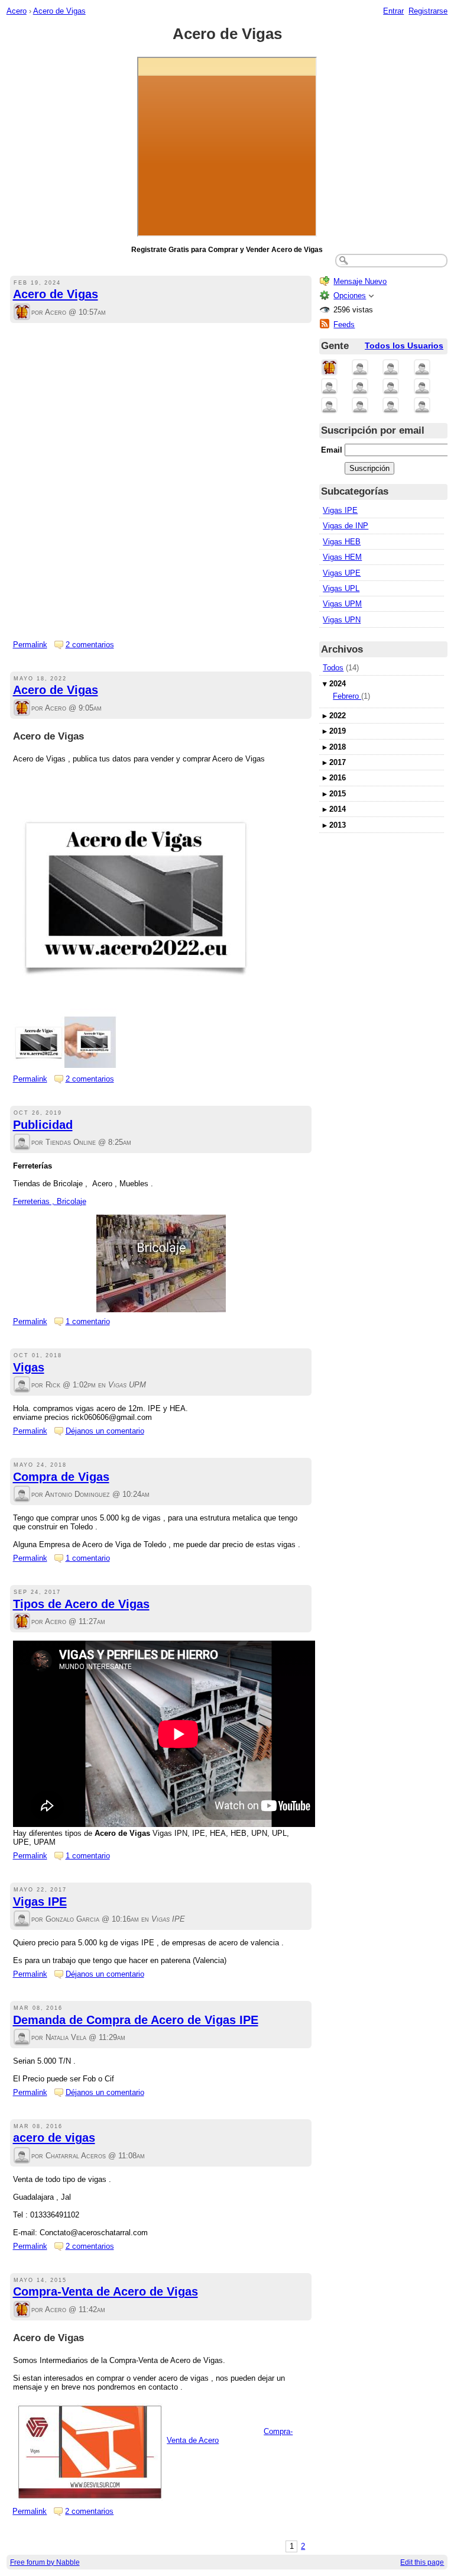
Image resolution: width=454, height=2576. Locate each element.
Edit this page (422, 2562)
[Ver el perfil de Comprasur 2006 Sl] (391, 368)
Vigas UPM (342, 604)
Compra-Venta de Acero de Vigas (106, 2291)
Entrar (393, 11)
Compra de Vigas (61, 1477)
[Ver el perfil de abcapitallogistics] (360, 406)
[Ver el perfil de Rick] (22, 1385)
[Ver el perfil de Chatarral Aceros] (22, 2156)
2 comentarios (90, 645)
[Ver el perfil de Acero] (22, 313)
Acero (17, 11)
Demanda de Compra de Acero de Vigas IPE (136, 2020)
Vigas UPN (342, 620)
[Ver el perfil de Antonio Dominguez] (22, 1495)
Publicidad (43, 1125)
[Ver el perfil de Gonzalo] (422, 406)
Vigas (29, 1367)
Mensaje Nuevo (360, 281)
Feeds (344, 325)
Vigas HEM (342, 557)
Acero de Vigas (59, 11)
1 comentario (88, 1321)
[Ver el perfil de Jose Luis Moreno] (329, 387)
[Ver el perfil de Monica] (391, 387)
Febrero (347, 696)
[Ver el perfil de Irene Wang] (422, 387)
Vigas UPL (341, 588)
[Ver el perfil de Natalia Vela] (22, 2038)
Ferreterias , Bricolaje (50, 1201)
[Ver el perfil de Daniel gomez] (391, 406)
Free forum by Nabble (45, 2562)
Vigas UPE (342, 573)
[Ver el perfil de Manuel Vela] (329, 406)
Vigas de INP (346, 526)
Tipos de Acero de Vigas (81, 1604)
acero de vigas (54, 2138)
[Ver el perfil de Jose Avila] (360, 387)
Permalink (30, 645)
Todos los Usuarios (404, 346)
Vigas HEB (342, 542)
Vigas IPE (40, 1902)
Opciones (350, 296)
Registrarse (428, 11)
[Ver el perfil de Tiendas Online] (22, 1143)
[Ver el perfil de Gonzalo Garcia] (22, 1920)
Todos (333, 668)
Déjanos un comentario (105, 1431)
